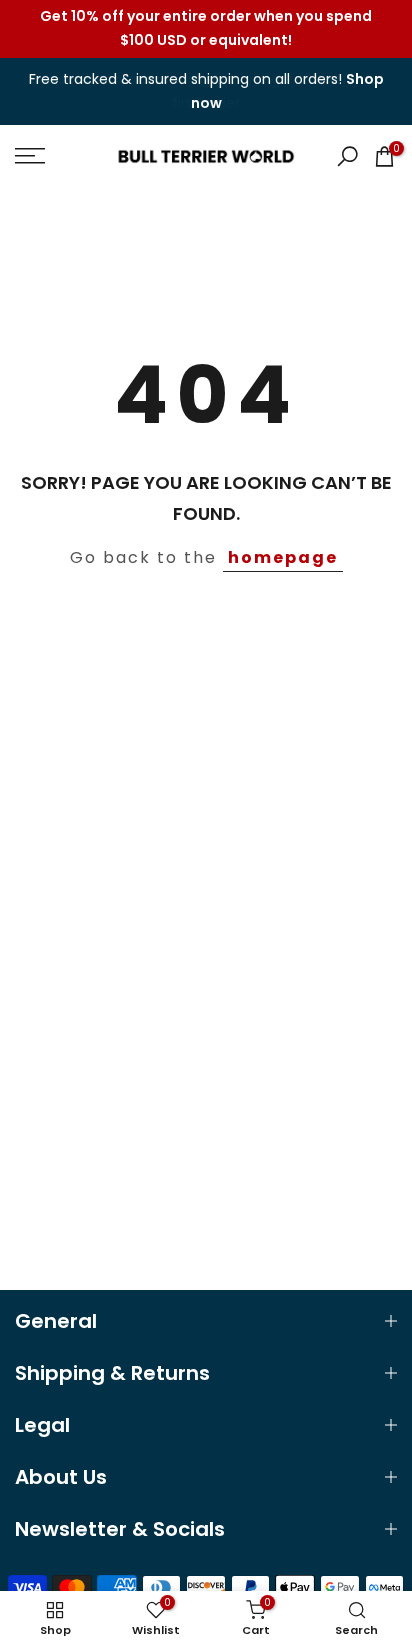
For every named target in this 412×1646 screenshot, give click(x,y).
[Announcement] (206, 29)
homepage (283, 557)
